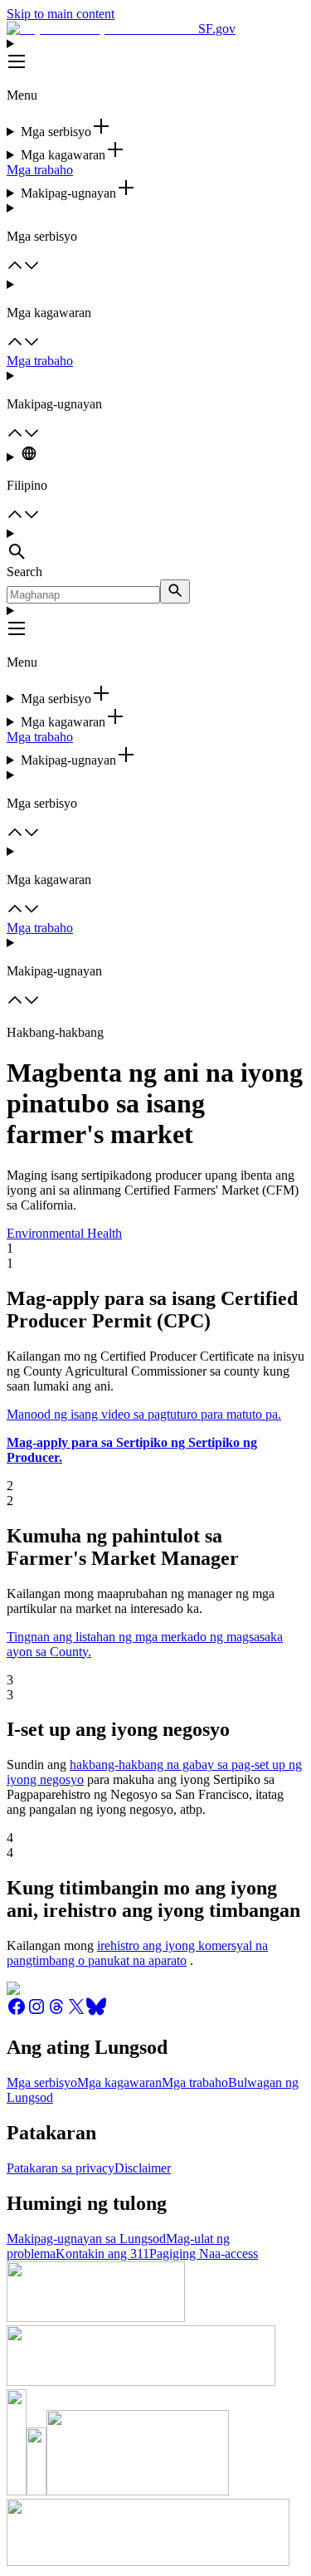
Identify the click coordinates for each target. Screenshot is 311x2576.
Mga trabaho (40, 170)
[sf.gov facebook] (17, 2012)
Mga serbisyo (42, 2082)
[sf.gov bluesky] (96, 2012)
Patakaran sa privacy (61, 2168)
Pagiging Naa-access (204, 2253)
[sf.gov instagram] (36, 2012)
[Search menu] (155, 545)
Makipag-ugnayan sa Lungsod (86, 2239)
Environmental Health (64, 1233)
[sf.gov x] (76, 2012)
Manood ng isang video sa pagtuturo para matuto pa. (144, 1414)
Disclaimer (143, 2168)
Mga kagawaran (119, 2082)
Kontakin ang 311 (102, 2253)
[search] (175, 591)
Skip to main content (61, 14)
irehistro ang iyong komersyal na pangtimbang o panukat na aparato (137, 1953)
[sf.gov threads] (56, 2012)
